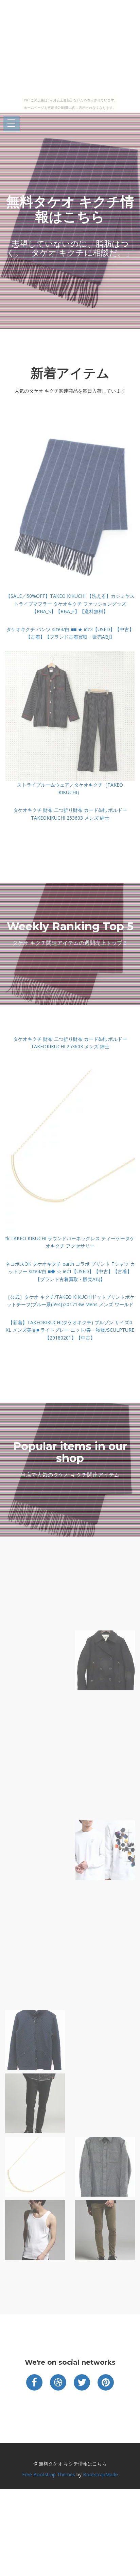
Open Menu (12, 124)
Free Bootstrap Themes (49, 2474)
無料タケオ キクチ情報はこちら (70, 209)
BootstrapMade (100, 2474)
